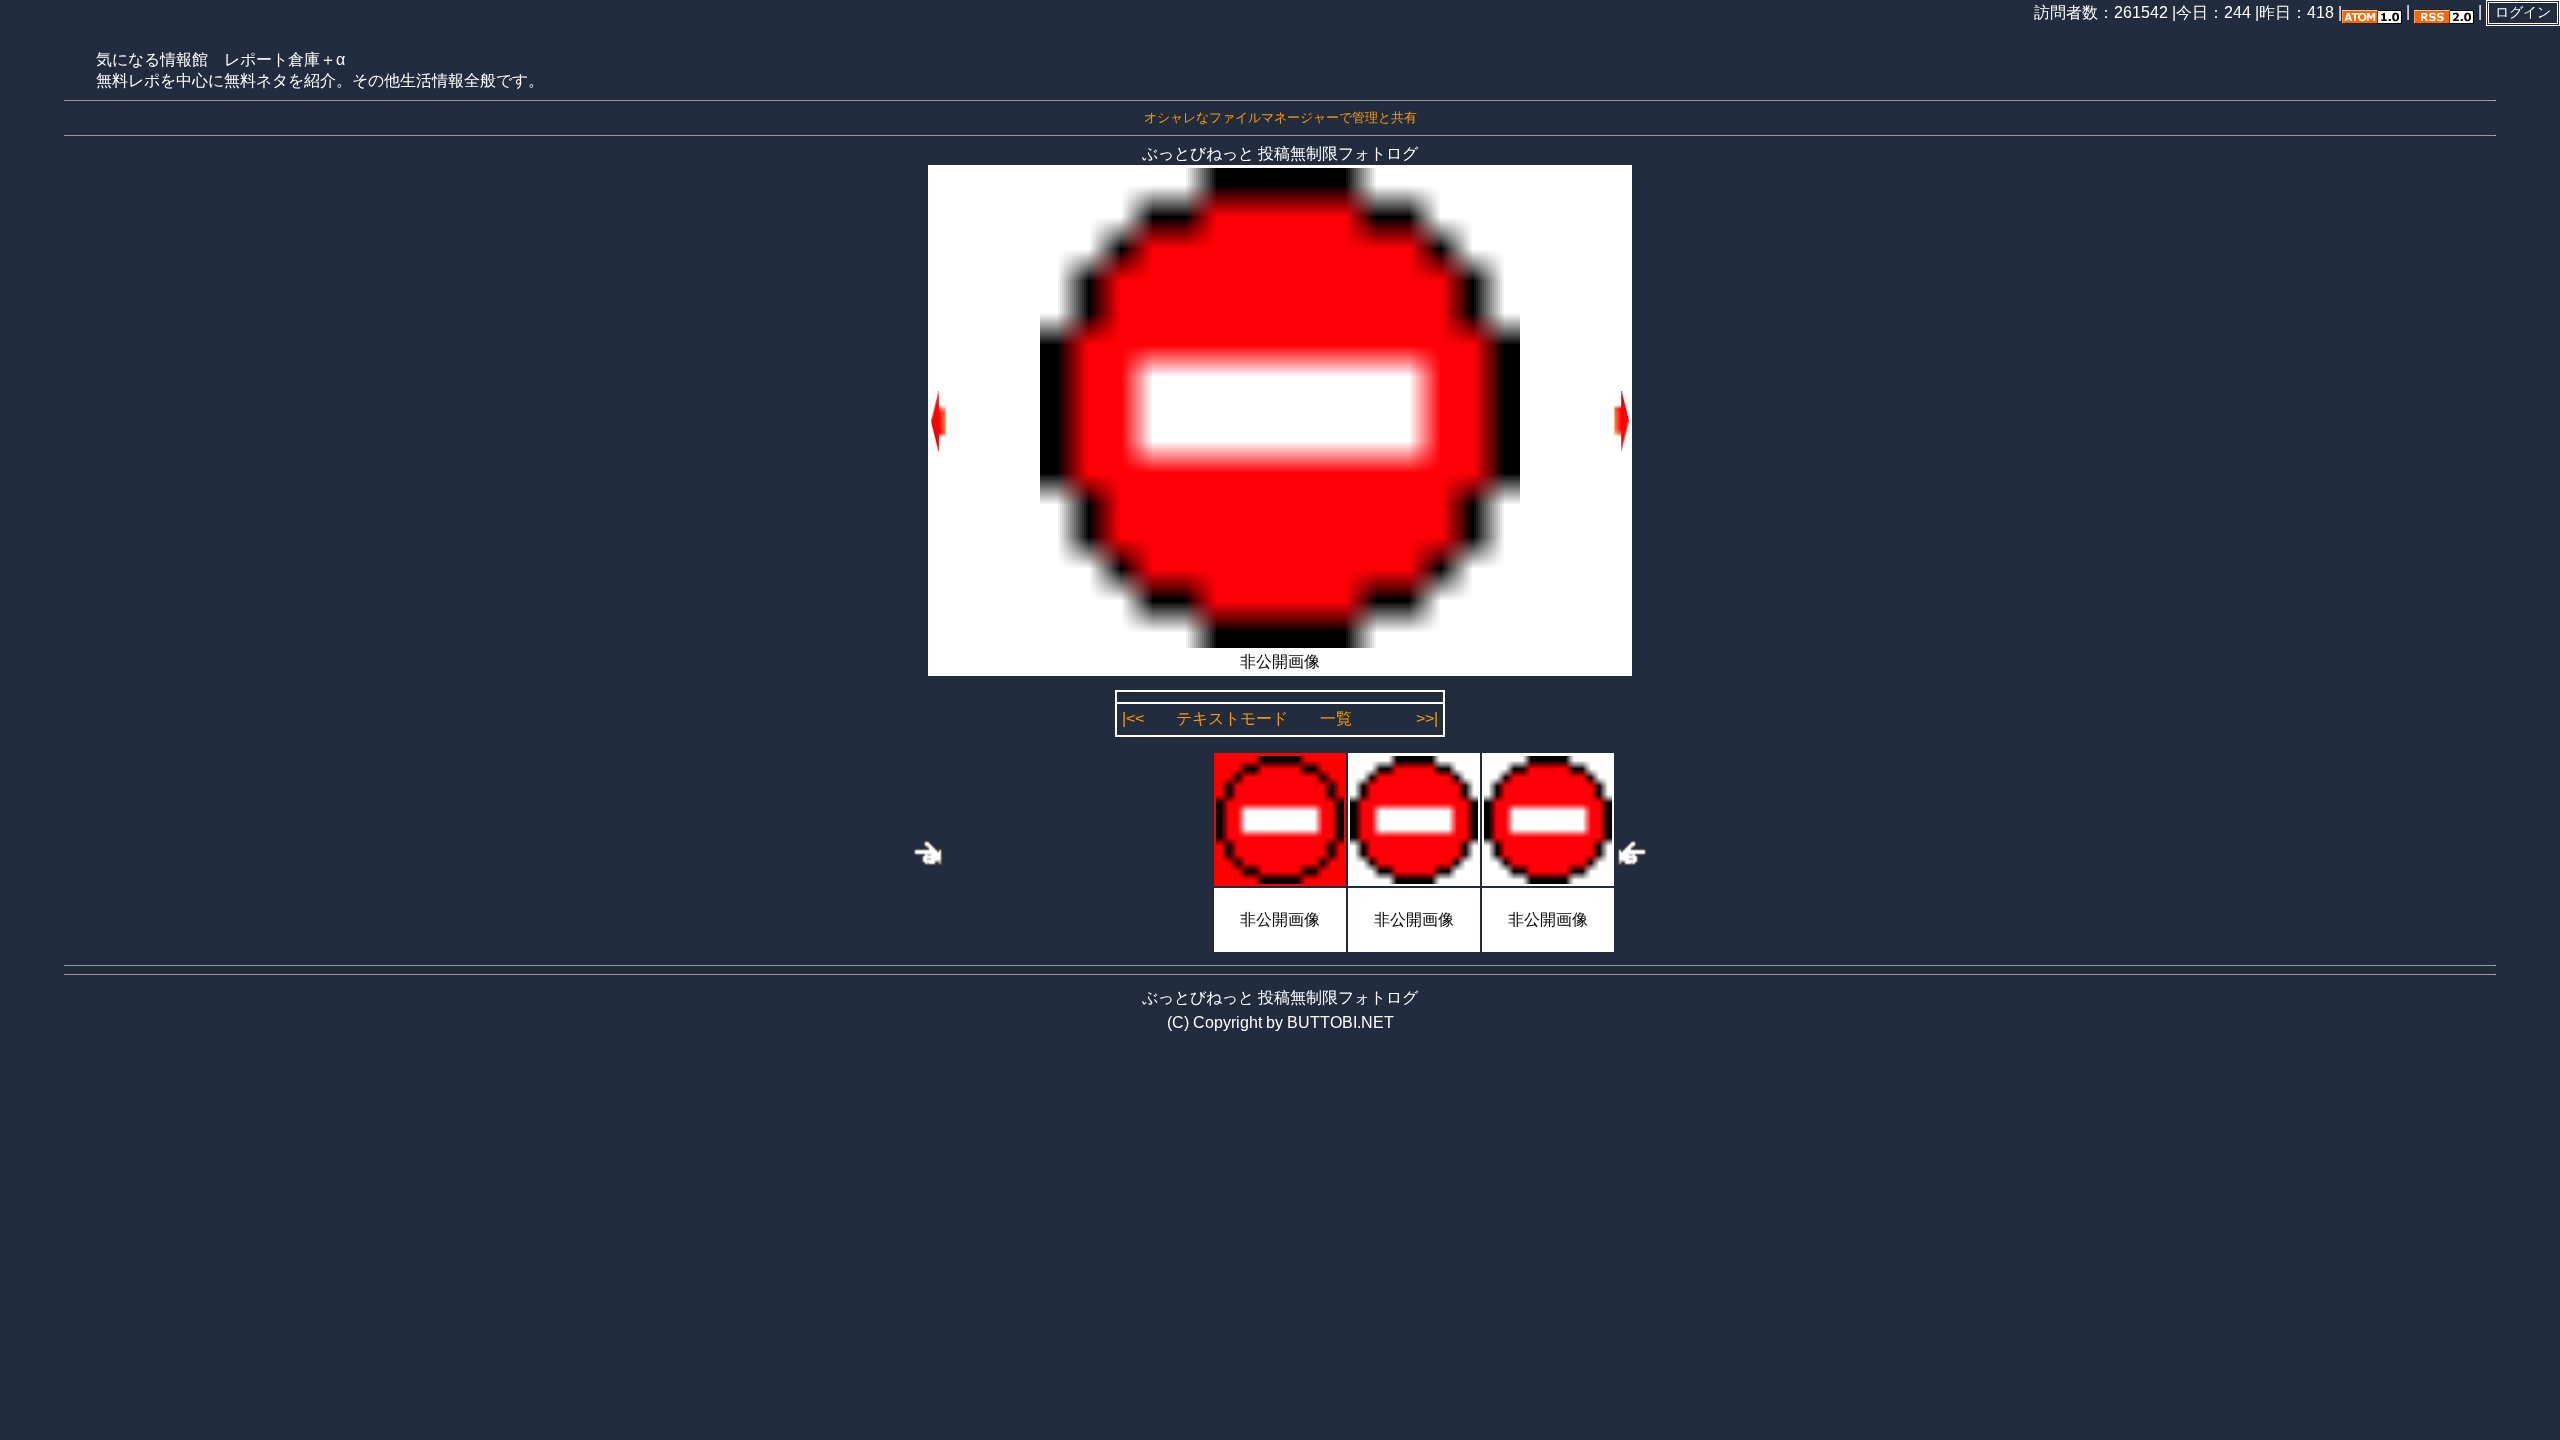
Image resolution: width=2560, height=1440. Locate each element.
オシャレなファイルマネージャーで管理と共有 (1280, 117)
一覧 (1336, 718)
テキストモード (1232, 718)
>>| (1427, 718)
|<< (1133, 718)
